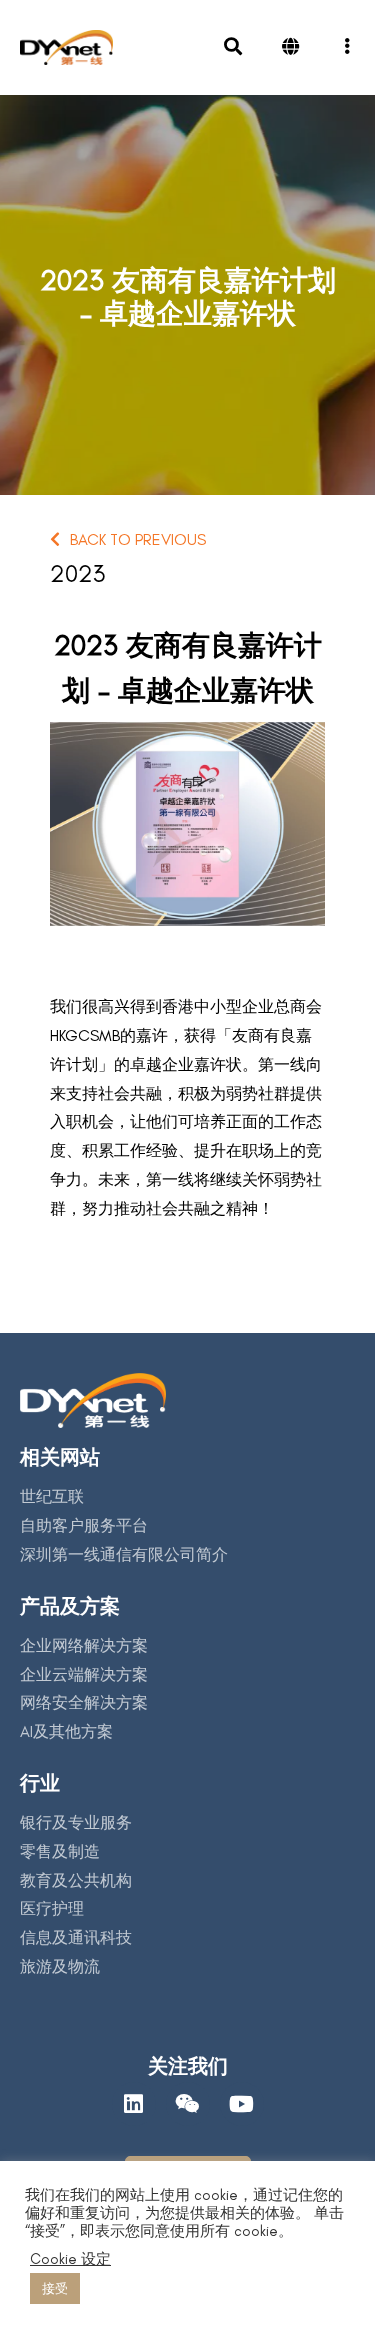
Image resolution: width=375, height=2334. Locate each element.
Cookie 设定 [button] (70, 2259)
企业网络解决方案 (84, 1645)
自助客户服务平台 (84, 1525)
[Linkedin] (134, 2104)
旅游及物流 (60, 1966)
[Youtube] (242, 2104)
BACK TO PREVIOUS (138, 539)
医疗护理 (52, 1908)
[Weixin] (188, 2104)
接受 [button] (55, 2288)
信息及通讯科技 (76, 1937)
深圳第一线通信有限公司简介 (124, 1554)
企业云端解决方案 (84, 1674)
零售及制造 (60, 1851)
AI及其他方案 (66, 1731)
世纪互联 (52, 1496)
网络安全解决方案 (84, 1702)
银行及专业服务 (76, 1822)
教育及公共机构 (76, 1880)
